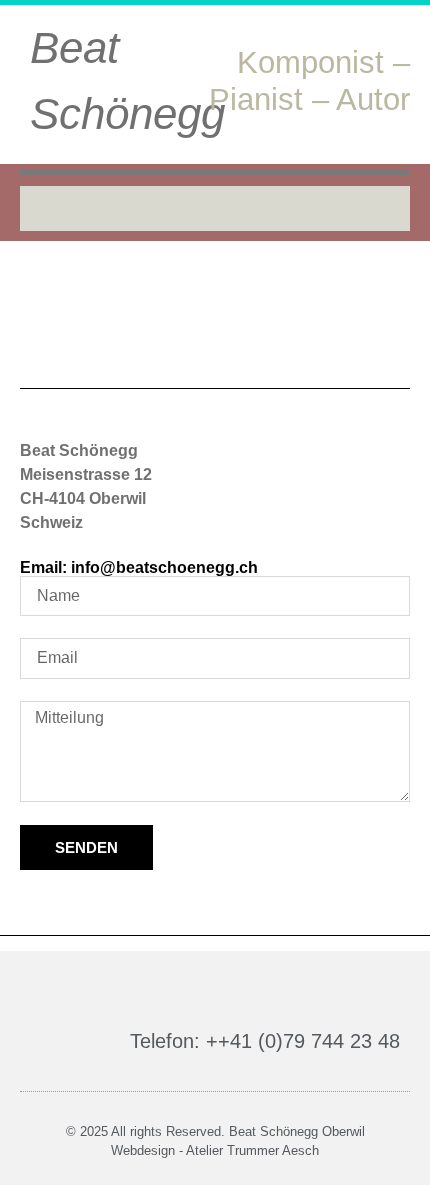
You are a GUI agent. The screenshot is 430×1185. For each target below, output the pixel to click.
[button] (215, 208)
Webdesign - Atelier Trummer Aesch (215, 1150)
